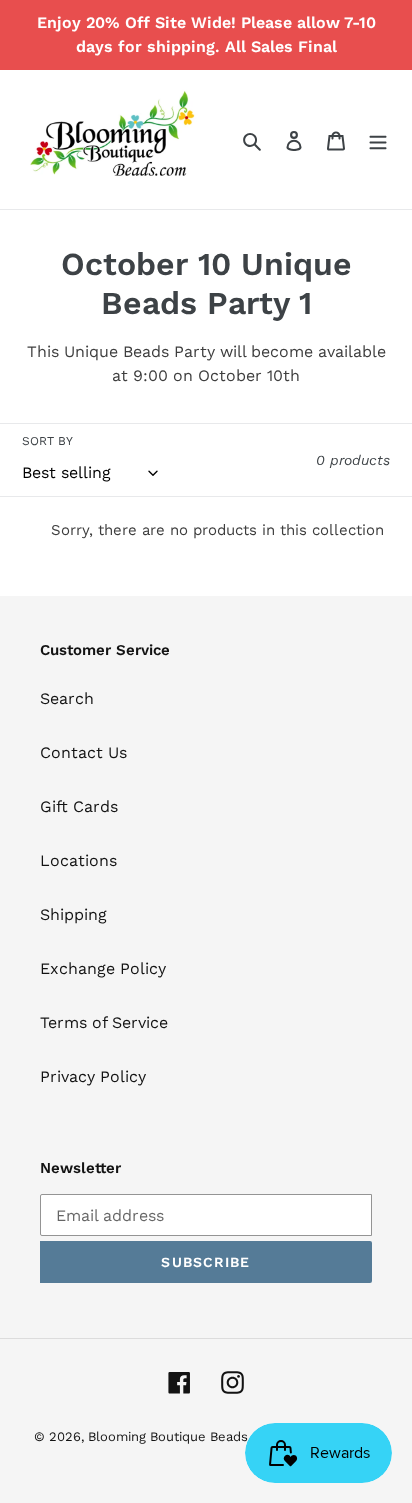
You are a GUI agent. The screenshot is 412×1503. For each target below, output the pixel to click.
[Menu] (378, 140)
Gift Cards (79, 806)
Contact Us (83, 752)
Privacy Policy (93, 1076)
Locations (78, 860)
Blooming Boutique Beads (168, 1436)
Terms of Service (104, 1022)
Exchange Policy (103, 968)
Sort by (47, 441)
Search (67, 698)
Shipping (73, 914)
